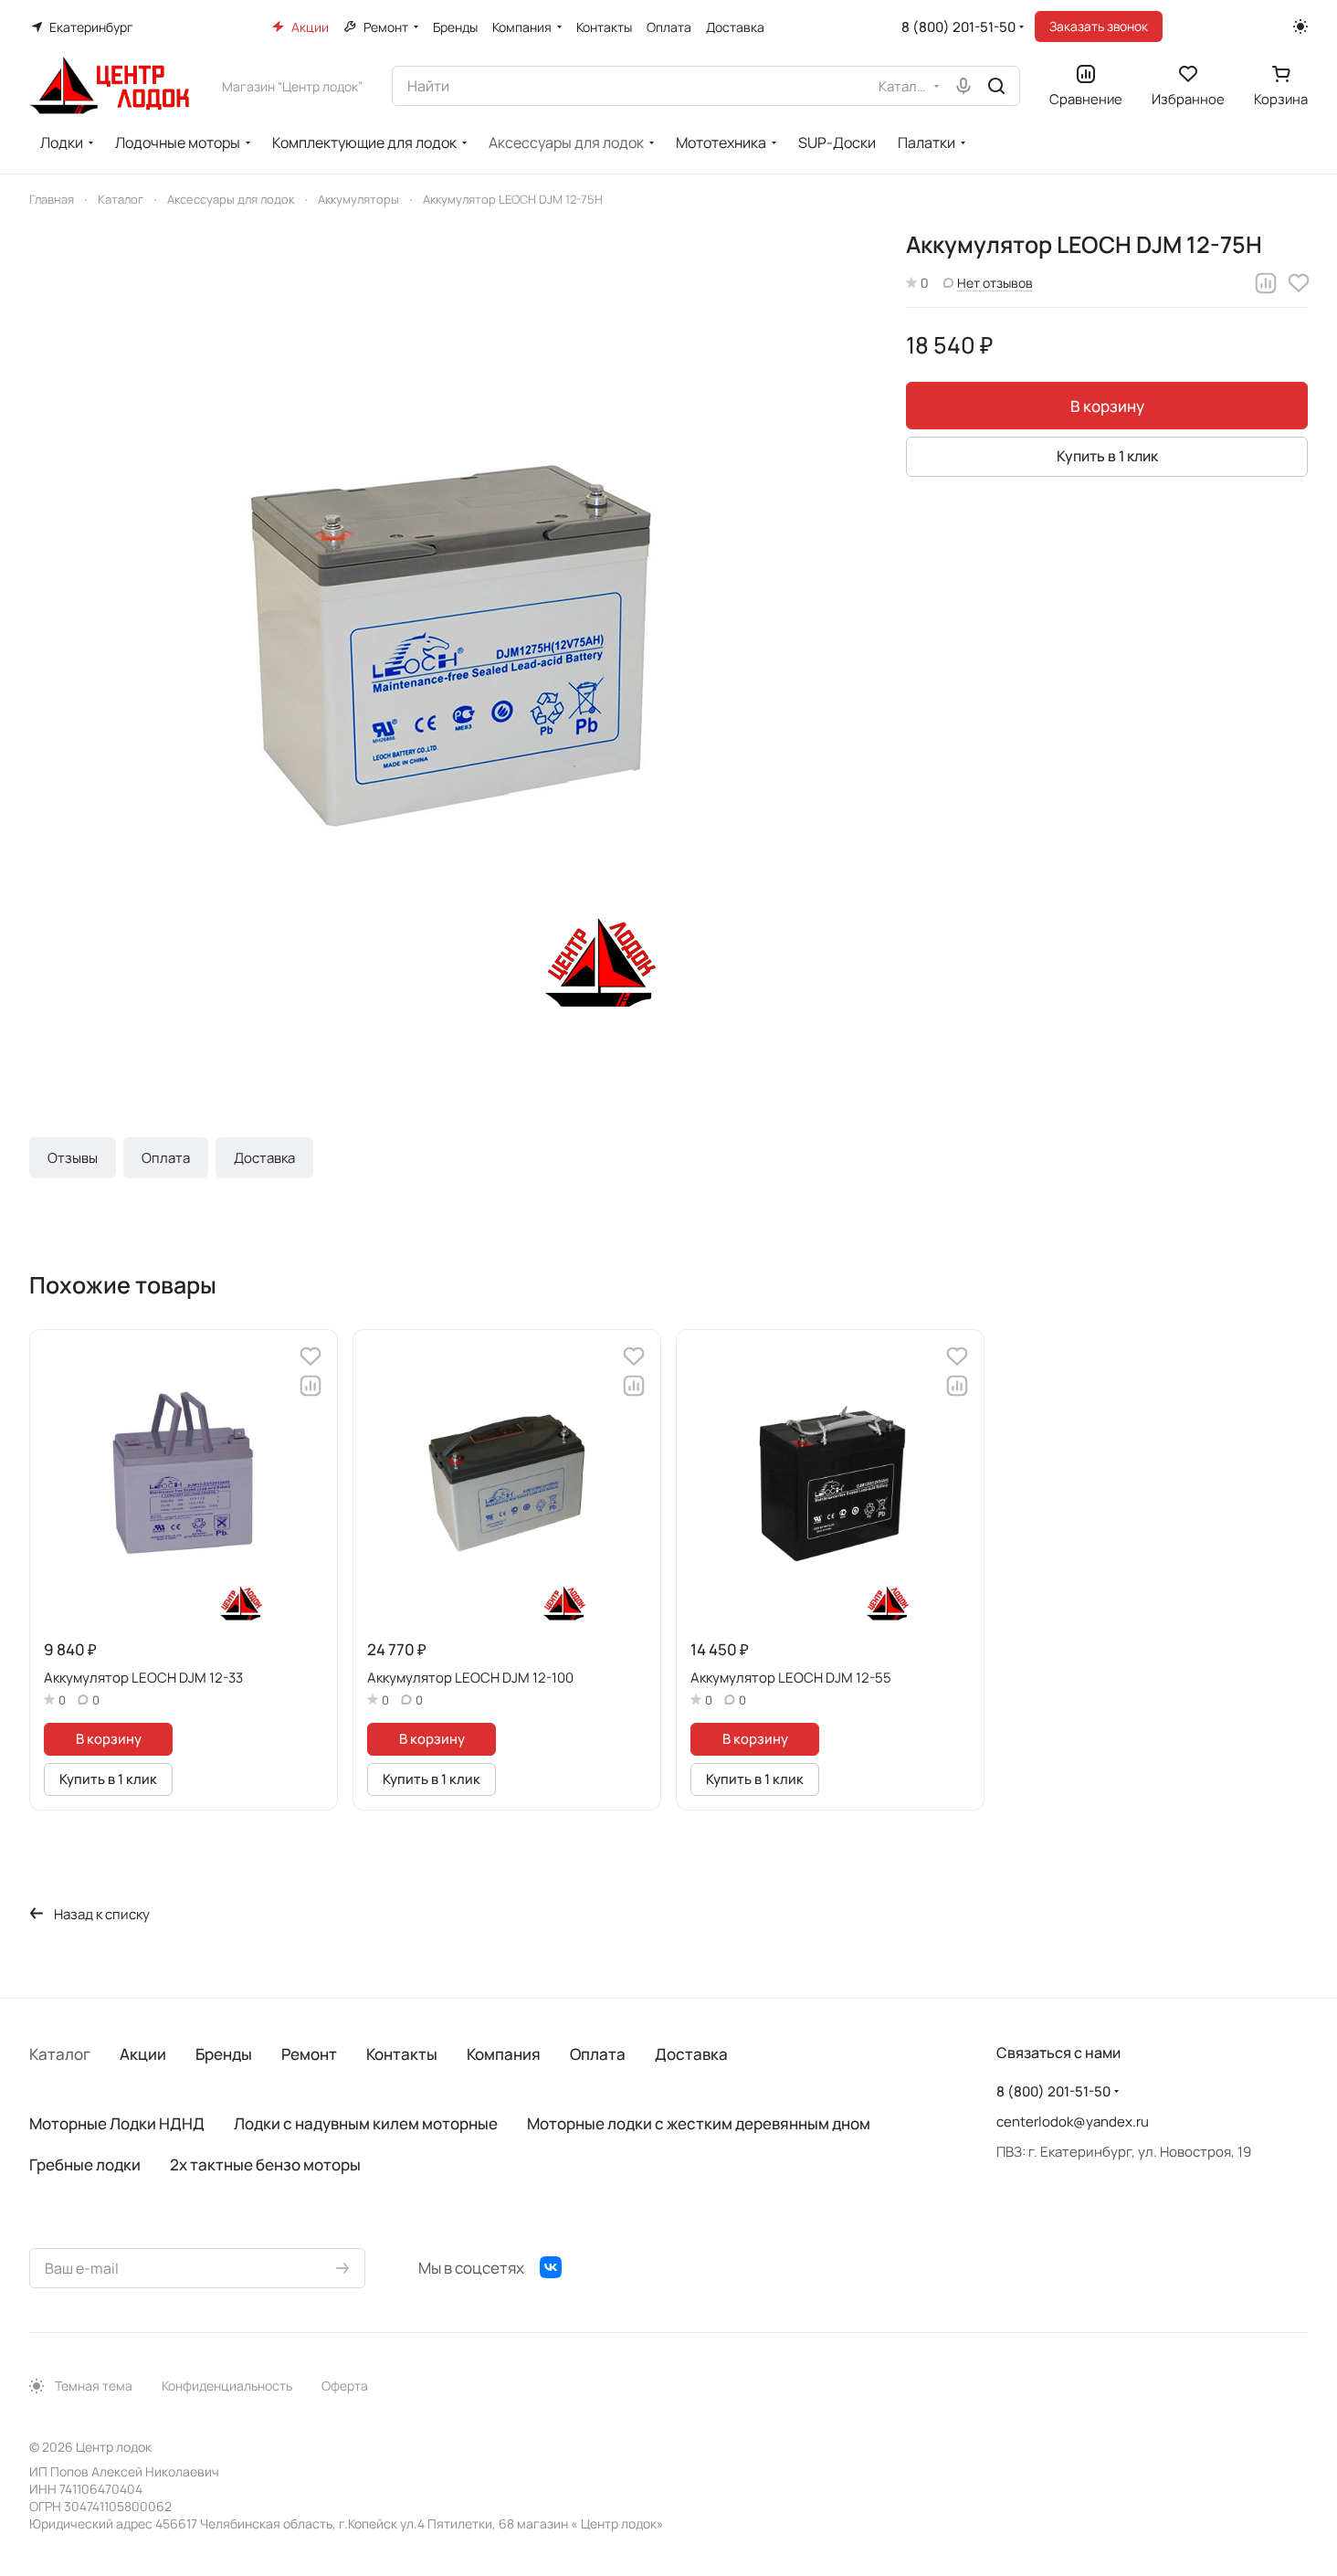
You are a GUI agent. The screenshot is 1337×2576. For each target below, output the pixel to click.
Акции (143, 2054)
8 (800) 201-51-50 (958, 27)
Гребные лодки (85, 2164)
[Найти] (996, 86)
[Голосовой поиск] (963, 86)
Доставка (264, 1158)
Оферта (345, 2386)
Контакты (402, 2054)
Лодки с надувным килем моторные (366, 2123)
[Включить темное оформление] (1300, 26)
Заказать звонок (1099, 26)
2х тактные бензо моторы (265, 2164)
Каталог (60, 2054)
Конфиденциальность (227, 2386)
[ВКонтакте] (551, 2267)
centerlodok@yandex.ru (1073, 2122)
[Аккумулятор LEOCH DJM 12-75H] (449, 649)
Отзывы (73, 1158)
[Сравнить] (1266, 283)
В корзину (1107, 406)
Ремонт (309, 2054)
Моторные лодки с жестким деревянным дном (699, 2123)
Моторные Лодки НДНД (117, 2123)
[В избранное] (1299, 283)
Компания (504, 2054)
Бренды (224, 2054)
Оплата (166, 1158)
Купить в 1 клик (1107, 456)
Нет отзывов (995, 283)
